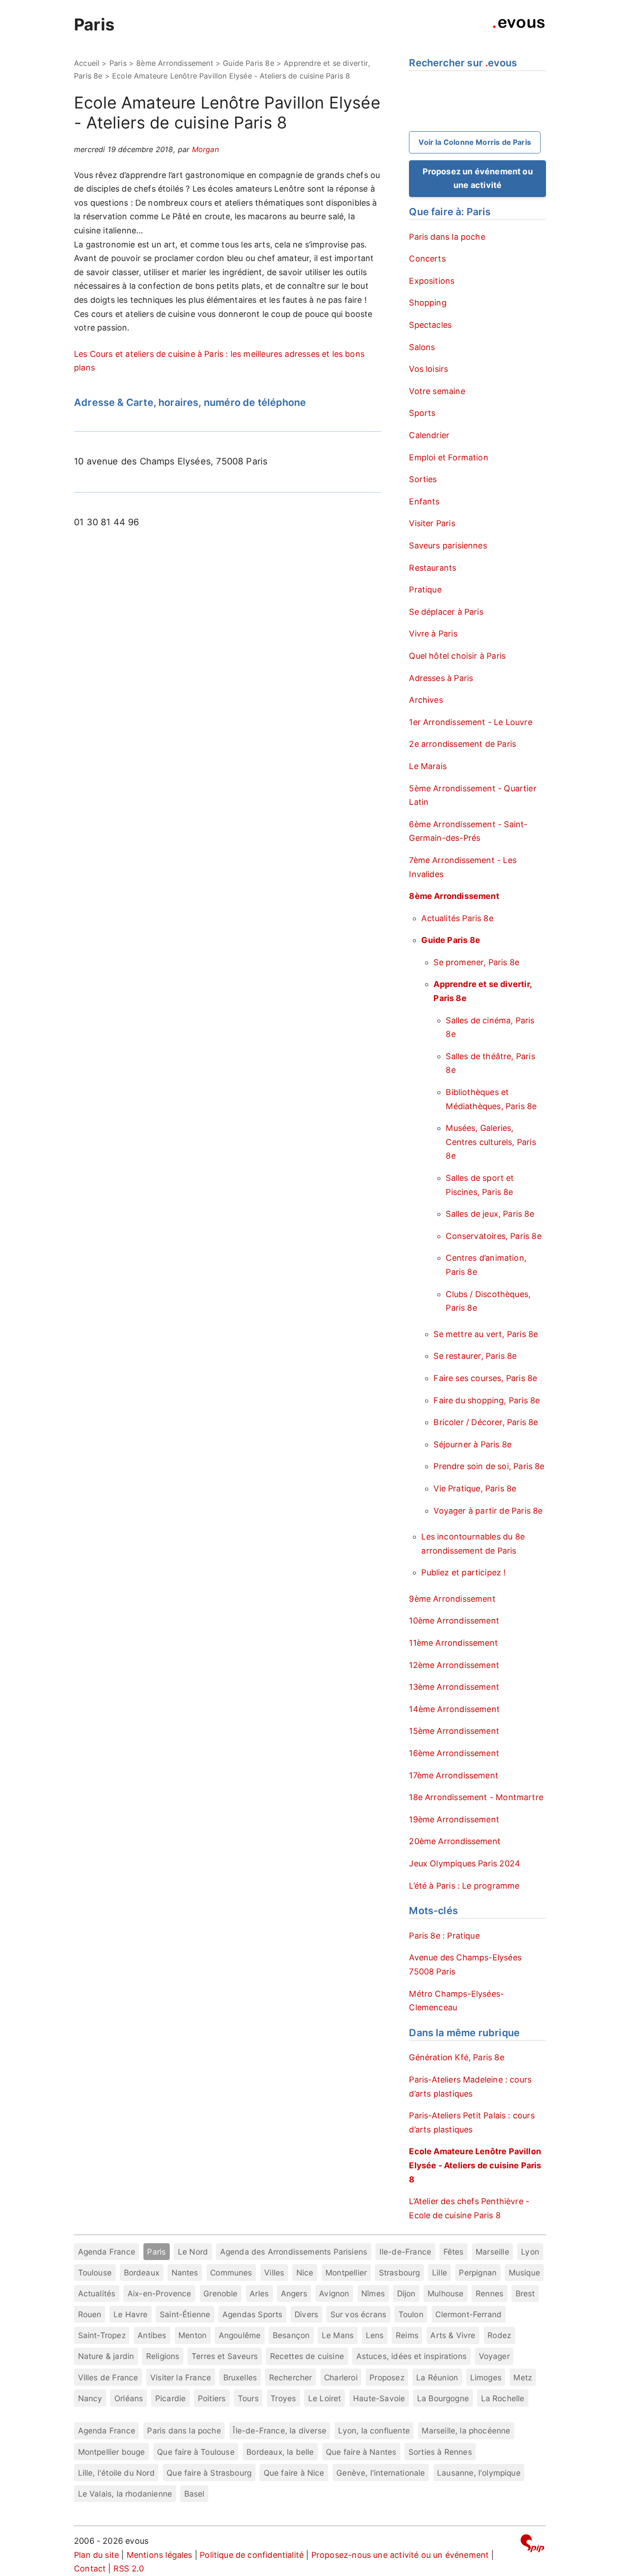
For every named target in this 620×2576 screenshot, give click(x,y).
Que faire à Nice (294, 2473)
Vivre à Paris (433, 634)
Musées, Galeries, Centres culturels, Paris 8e (491, 1142)
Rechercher (291, 2377)
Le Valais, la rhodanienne (125, 2494)
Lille (440, 2273)
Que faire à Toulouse (196, 2452)
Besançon (291, 2335)
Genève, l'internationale (381, 2473)
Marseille (492, 2252)
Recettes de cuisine (307, 2356)
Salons (422, 347)
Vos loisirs (428, 369)
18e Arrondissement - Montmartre (476, 1797)
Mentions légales (160, 2555)
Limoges (486, 2377)
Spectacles (430, 325)
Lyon (530, 2252)
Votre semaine (437, 391)
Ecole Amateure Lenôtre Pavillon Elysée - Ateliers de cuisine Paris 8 (475, 2165)
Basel (194, 2494)
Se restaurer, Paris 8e (475, 1356)
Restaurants (433, 568)
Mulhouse (445, 2293)
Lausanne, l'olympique (479, 2473)
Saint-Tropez (102, 2335)
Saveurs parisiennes (448, 545)
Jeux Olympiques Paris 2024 (465, 1863)
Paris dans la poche (447, 237)
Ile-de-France (405, 2252)
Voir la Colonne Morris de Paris (475, 142)
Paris (94, 25)
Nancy (90, 2398)
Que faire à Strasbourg (209, 2473)
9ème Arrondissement (452, 1599)
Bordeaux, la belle (280, 2452)
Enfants (424, 501)
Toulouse (95, 2273)
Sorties (423, 479)
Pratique (425, 590)
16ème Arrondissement (454, 1753)
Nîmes (373, 2293)
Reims (407, 2335)
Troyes (283, 2398)
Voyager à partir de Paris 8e (488, 1511)
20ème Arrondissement (455, 1841)
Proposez (387, 2377)
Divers (306, 2314)
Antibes (152, 2335)
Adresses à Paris (441, 678)
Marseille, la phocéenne (466, 2430)
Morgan (205, 149)
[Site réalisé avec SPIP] (532, 2545)
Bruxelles (240, 2377)
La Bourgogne (443, 2398)
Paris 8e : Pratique (444, 1936)
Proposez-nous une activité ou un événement (400, 2555)
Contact (90, 2569)
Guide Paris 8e (248, 63)
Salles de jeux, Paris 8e (490, 1214)
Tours (248, 2398)
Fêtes (454, 2252)
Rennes (490, 2293)
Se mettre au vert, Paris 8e (486, 1334)
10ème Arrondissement (454, 1621)
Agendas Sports (253, 2314)
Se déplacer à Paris (446, 612)
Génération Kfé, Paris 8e (456, 2057)
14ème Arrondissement (454, 1709)
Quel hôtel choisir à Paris (457, 656)
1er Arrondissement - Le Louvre (470, 722)
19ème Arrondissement (454, 1819)
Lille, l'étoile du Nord (116, 2473)
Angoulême (240, 2335)
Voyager (494, 2356)
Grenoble (220, 2293)
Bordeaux (142, 2273)
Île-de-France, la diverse (280, 2430)
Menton (192, 2335)
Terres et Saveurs (225, 2356)
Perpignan (478, 2273)
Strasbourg (400, 2273)
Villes (274, 2273)
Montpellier (346, 2273)
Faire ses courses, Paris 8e (485, 1378)
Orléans (129, 2398)
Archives (426, 700)
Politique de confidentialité (252, 2555)
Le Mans (338, 2335)
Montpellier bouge (112, 2452)
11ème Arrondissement (453, 1643)
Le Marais (428, 766)
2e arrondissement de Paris (463, 744)
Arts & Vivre (453, 2335)
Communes (231, 2273)
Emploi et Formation (448, 457)
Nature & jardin (106, 2356)
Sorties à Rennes (440, 2452)
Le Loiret (325, 2398)
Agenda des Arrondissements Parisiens (294, 2252)
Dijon (406, 2293)
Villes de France (108, 2377)
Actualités (97, 2293)
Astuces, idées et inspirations (411, 2356)
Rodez (499, 2335)
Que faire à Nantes (361, 2452)
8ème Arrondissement (175, 63)
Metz (523, 2377)
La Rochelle (503, 2398)
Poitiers (212, 2398)
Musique (524, 2273)
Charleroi (341, 2377)
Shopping (428, 303)
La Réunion (437, 2377)
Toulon (411, 2314)
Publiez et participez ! (463, 1572)
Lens (375, 2335)
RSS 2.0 (129, 2569)
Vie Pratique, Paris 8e (475, 1488)
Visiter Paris (432, 523)
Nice (305, 2273)
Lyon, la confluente (374, 2430)
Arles (259, 2293)
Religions (163, 2356)
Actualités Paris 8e (457, 918)
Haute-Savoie (379, 2398)
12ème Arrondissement (454, 1665)
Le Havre (130, 2314)
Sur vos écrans (359, 2314)
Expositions (432, 281)
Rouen (90, 2314)
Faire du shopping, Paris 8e (487, 1400)
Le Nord (193, 2252)
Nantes (185, 2273)
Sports (422, 413)
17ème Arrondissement (454, 1775)
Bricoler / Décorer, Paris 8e (486, 1422)
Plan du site (96, 2555)
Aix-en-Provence (160, 2293)
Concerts (427, 259)
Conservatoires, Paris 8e (493, 1236)
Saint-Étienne (185, 2314)
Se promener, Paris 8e (476, 962)
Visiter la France (181, 2377)
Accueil (87, 63)
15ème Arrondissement (454, 1731)
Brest (525, 2293)
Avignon (334, 2293)
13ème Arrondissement (454, 1687)
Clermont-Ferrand (468, 2314)
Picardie (170, 2398)
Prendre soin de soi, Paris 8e (489, 1466)
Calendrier (429, 435)
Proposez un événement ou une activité (478, 178)
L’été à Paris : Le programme (464, 1886)
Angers (294, 2293)
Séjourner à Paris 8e (472, 1444)
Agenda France (107, 2252)
